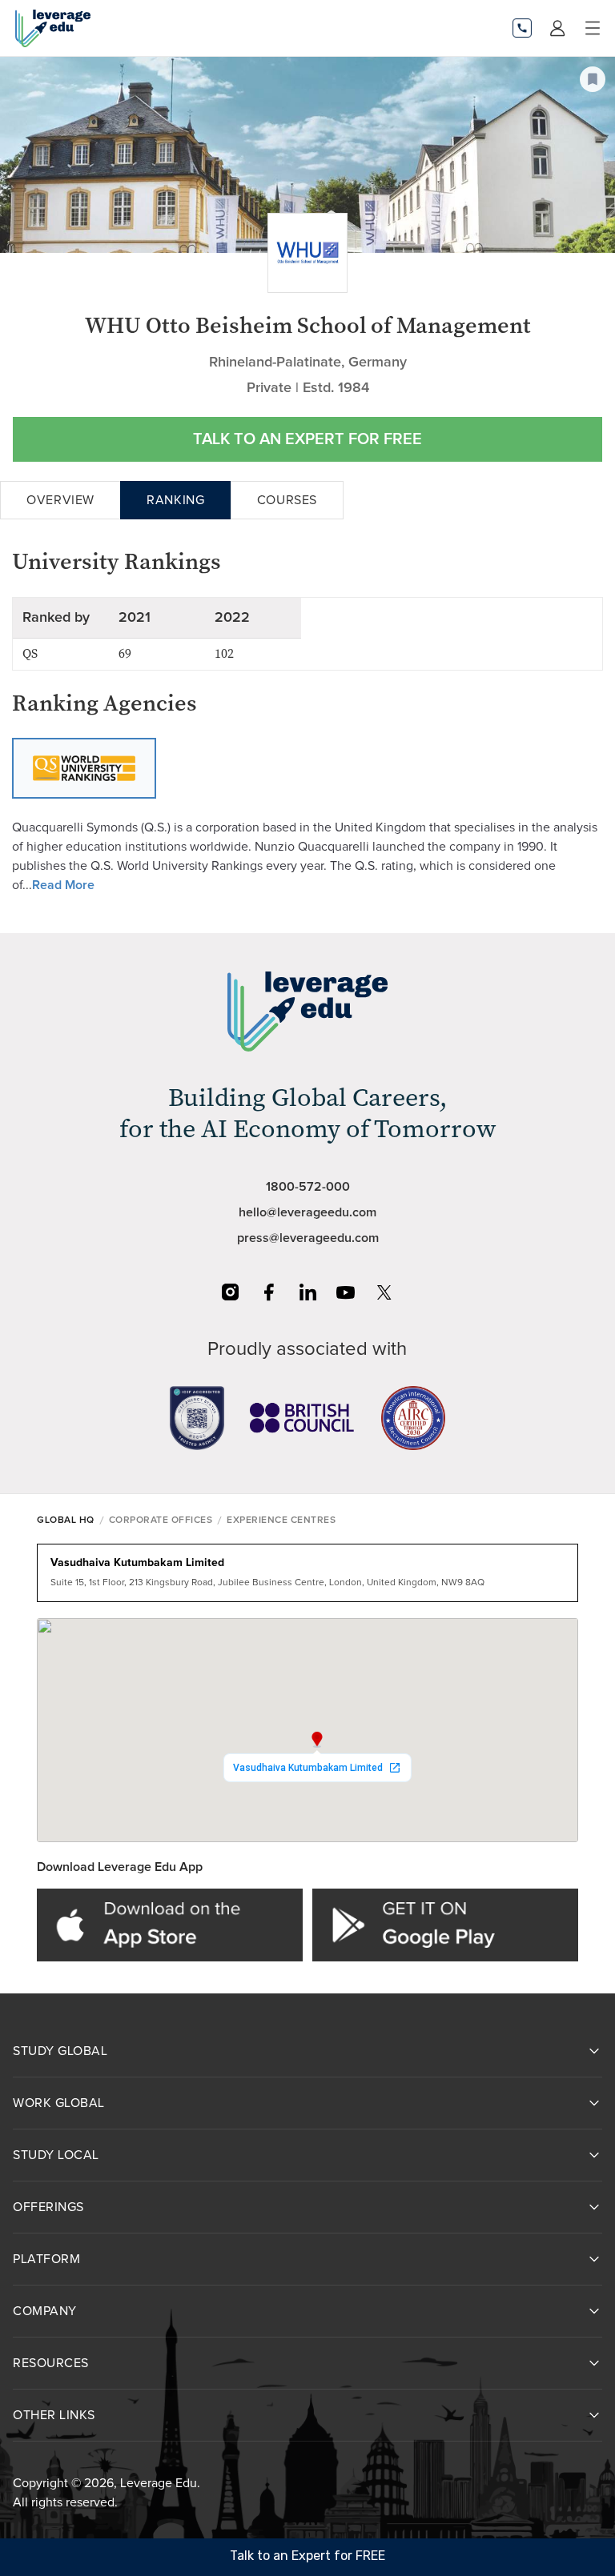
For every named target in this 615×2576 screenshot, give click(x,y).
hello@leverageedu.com (307, 1212)
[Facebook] (269, 1292)
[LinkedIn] (307, 1292)
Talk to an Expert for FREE (307, 439)
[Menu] (593, 28)
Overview (60, 500)
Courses (287, 500)
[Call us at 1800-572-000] (522, 28)
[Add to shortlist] (593, 79)
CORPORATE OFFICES (161, 1520)
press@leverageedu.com (308, 1238)
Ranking (175, 500)
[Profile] (557, 28)
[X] (384, 1292)
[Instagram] (231, 1292)
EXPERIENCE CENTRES (281, 1520)
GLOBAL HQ (66, 1520)
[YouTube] (346, 1292)
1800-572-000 (308, 1187)
